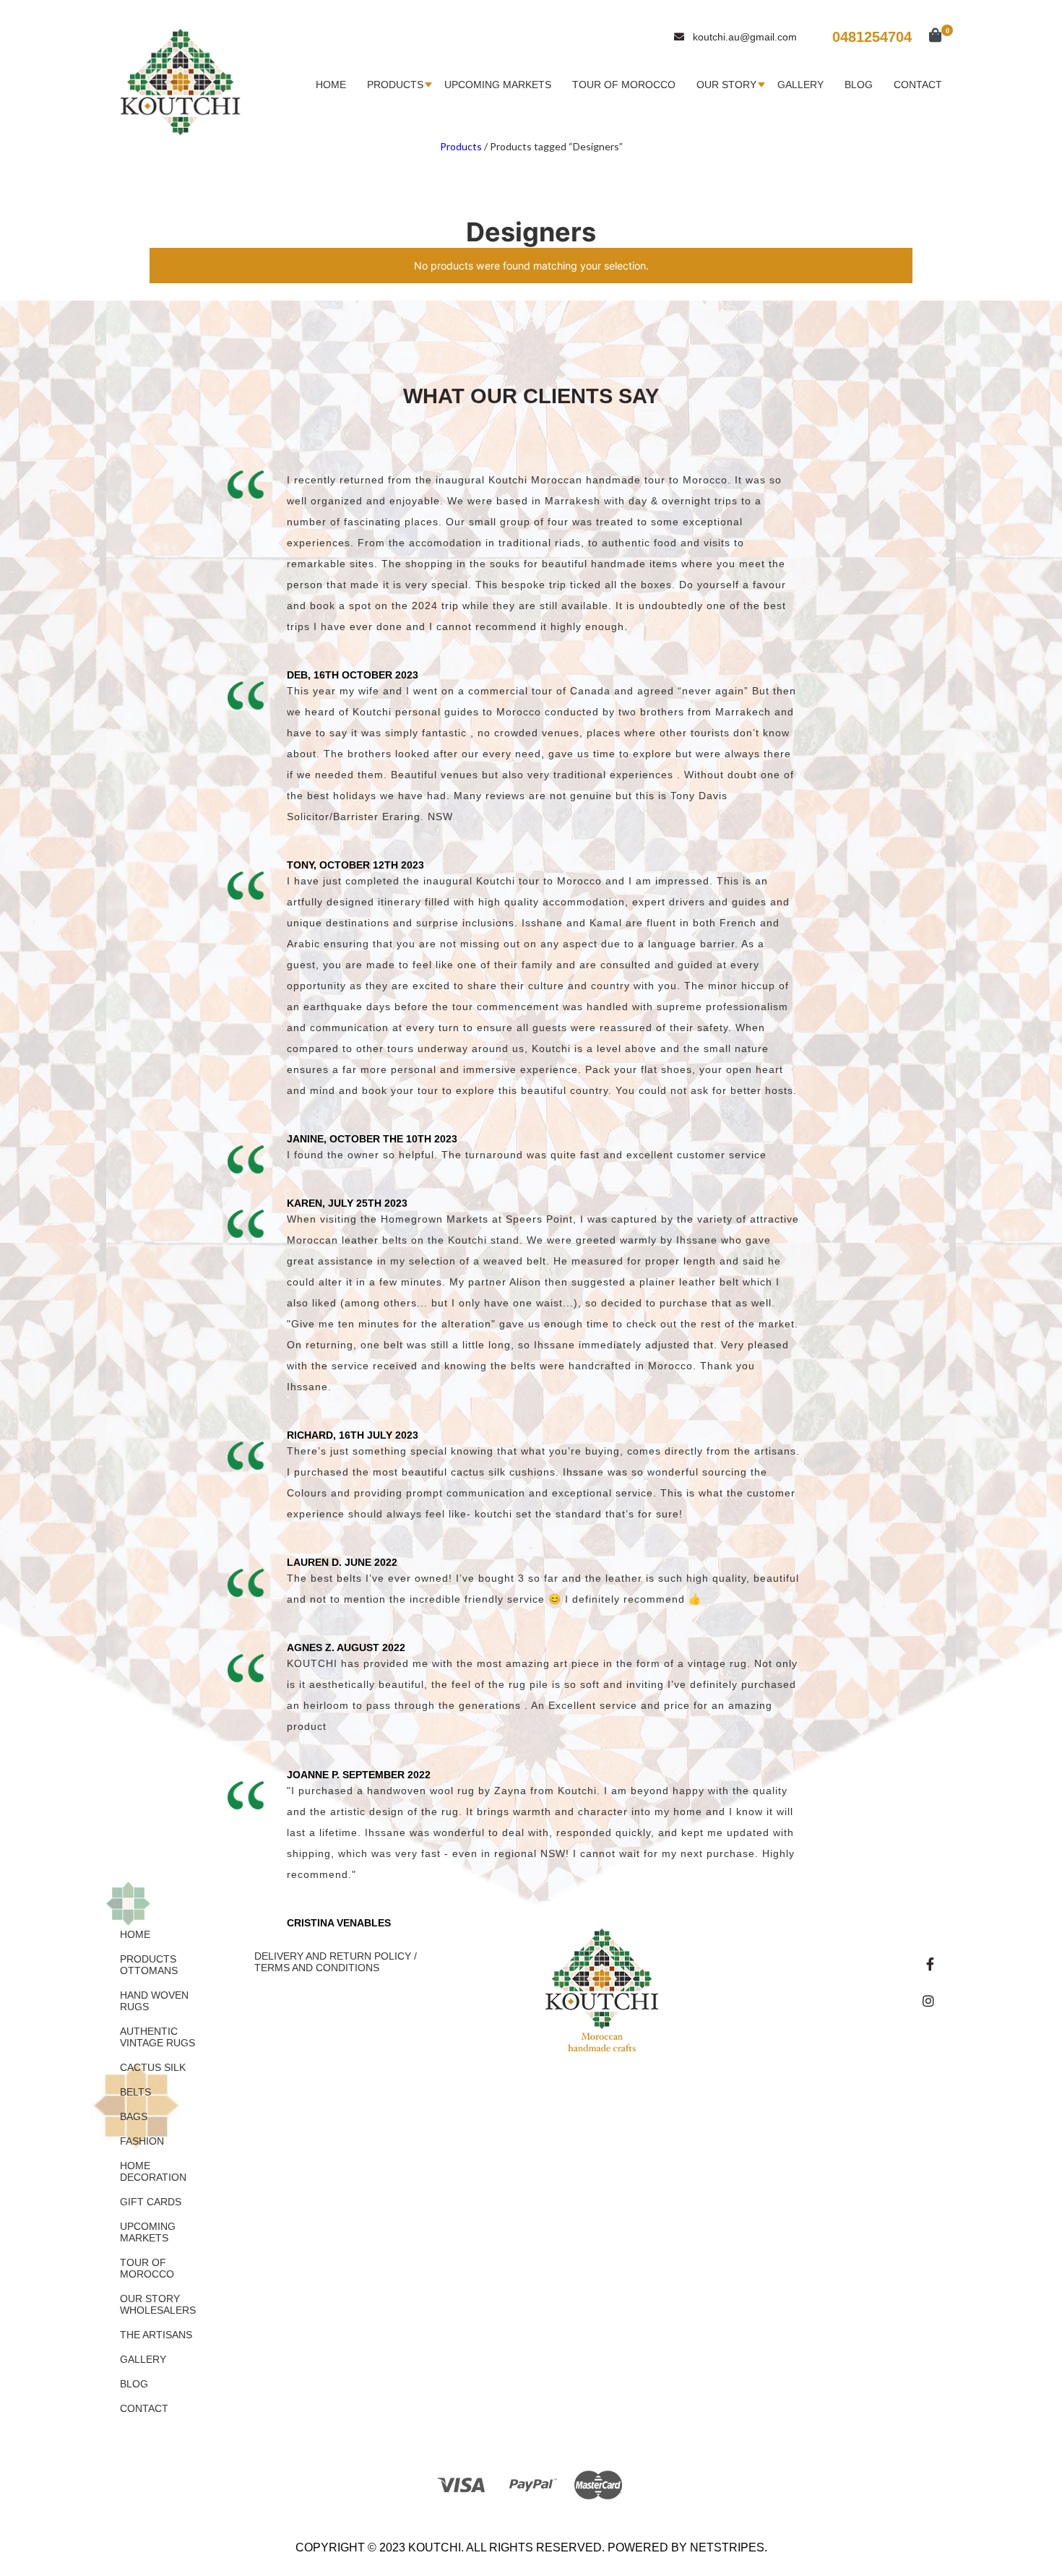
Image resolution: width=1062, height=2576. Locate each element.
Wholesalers (158, 2310)
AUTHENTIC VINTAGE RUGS (157, 2037)
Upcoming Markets (498, 85)
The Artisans (156, 2335)
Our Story (726, 85)
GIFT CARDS (151, 2202)
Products (395, 85)
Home (331, 85)
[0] (928, 36)
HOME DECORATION (153, 2171)
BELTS (135, 2092)
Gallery (800, 85)
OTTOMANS (149, 1970)
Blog (859, 85)
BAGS (134, 2116)
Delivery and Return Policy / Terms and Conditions (336, 1962)
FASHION (142, 2141)
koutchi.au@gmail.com (745, 37)
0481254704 (872, 37)
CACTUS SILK (153, 2067)
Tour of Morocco (624, 85)
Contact (918, 85)
